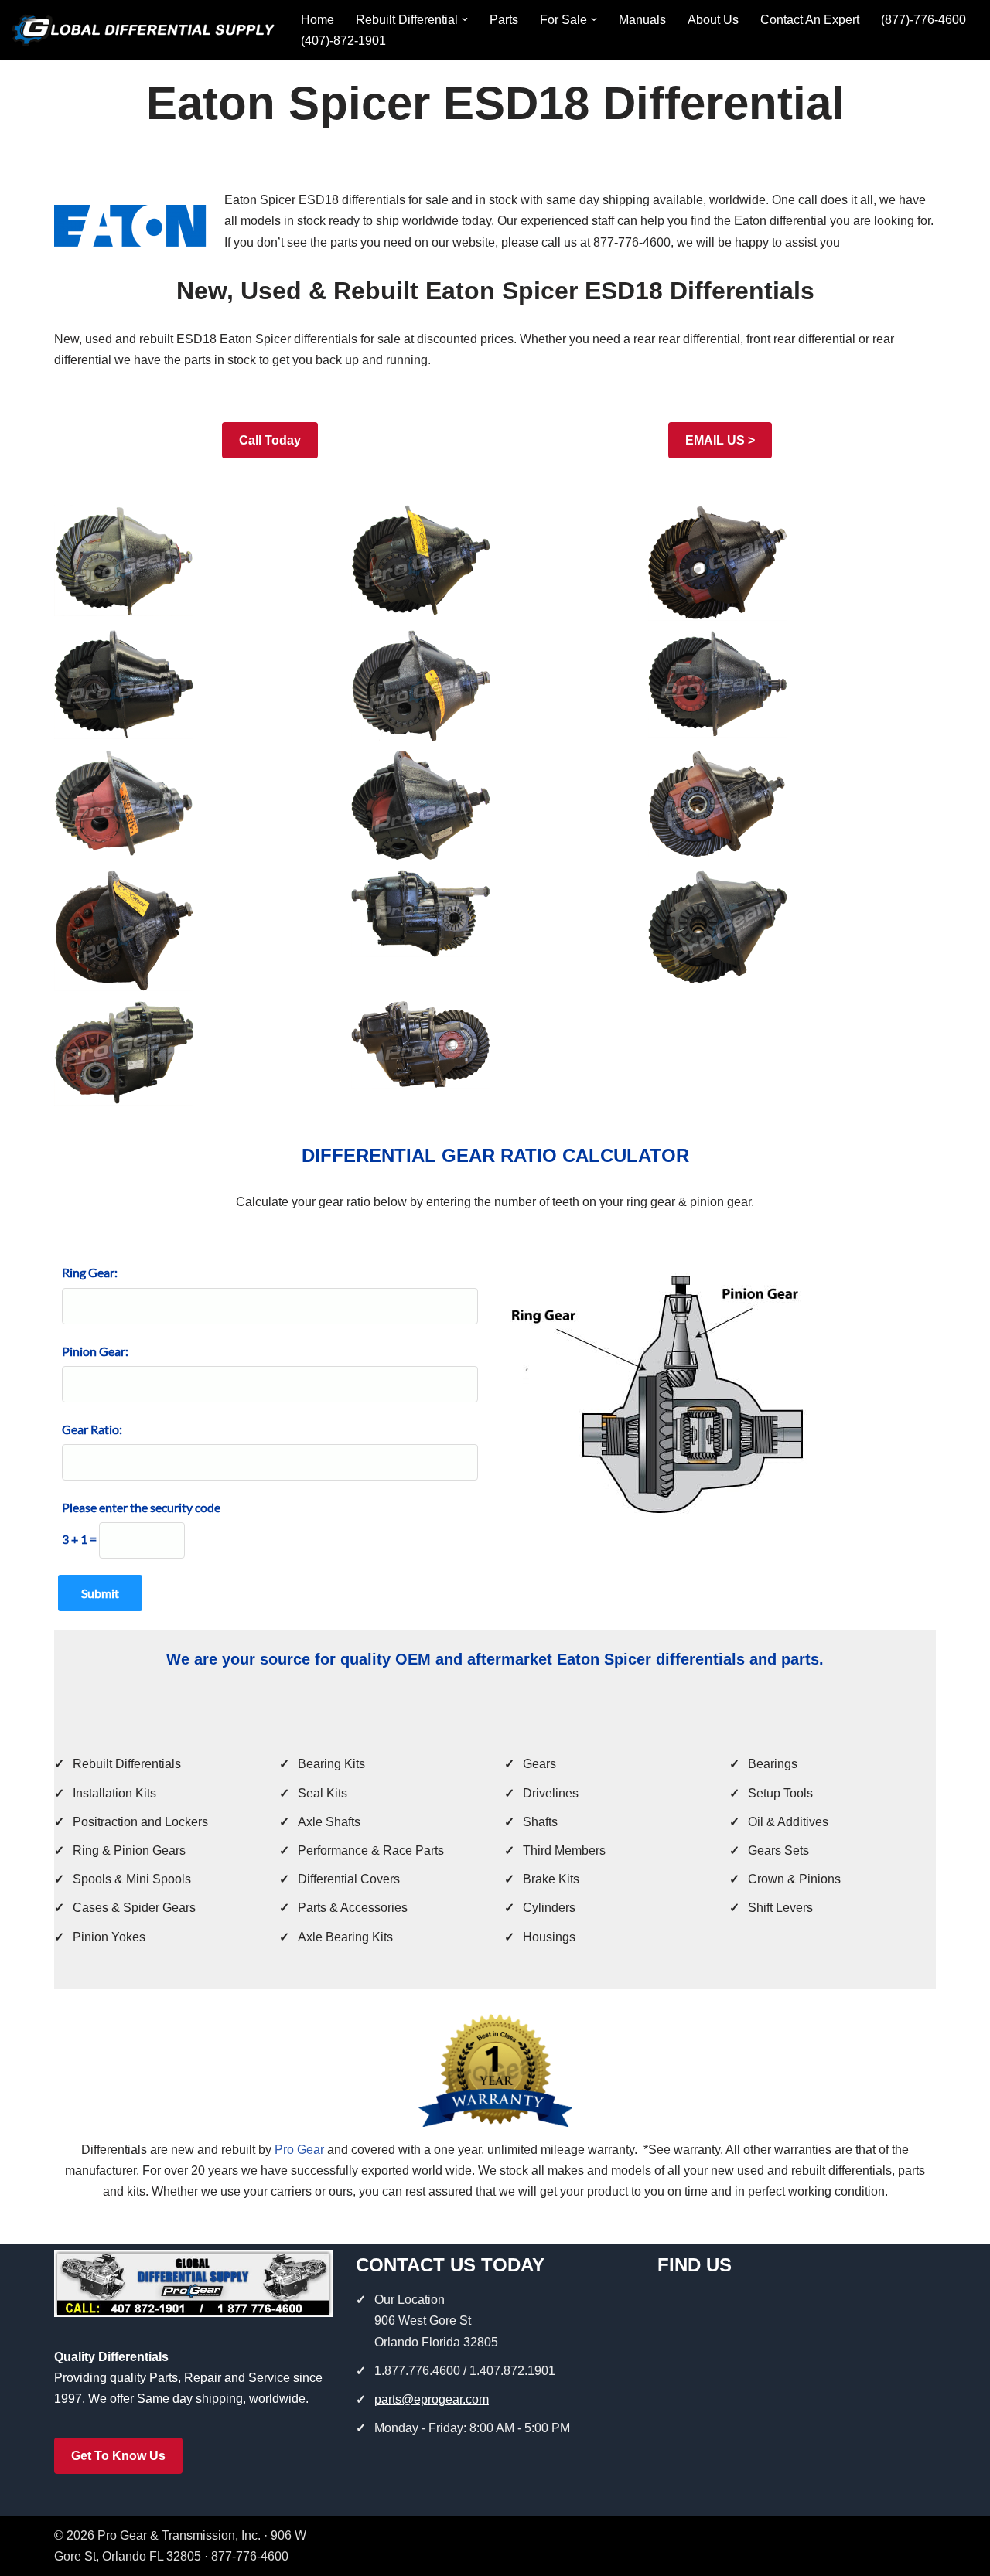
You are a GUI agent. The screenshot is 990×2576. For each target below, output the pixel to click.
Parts (504, 20)
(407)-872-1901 (343, 41)
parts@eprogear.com (432, 2399)
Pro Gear (299, 2150)
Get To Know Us (118, 2456)
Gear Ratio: (92, 1429)
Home (317, 20)
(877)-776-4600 (923, 20)
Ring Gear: (90, 1272)
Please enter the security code (141, 1507)
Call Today (270, 440)
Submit (100, 1593)
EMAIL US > (720, 440)
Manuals (642, 20)
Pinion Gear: (95, 1351)
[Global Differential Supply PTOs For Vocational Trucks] (143, 30)
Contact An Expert (810, 20)
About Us (713, 20)
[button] (465, 19)
